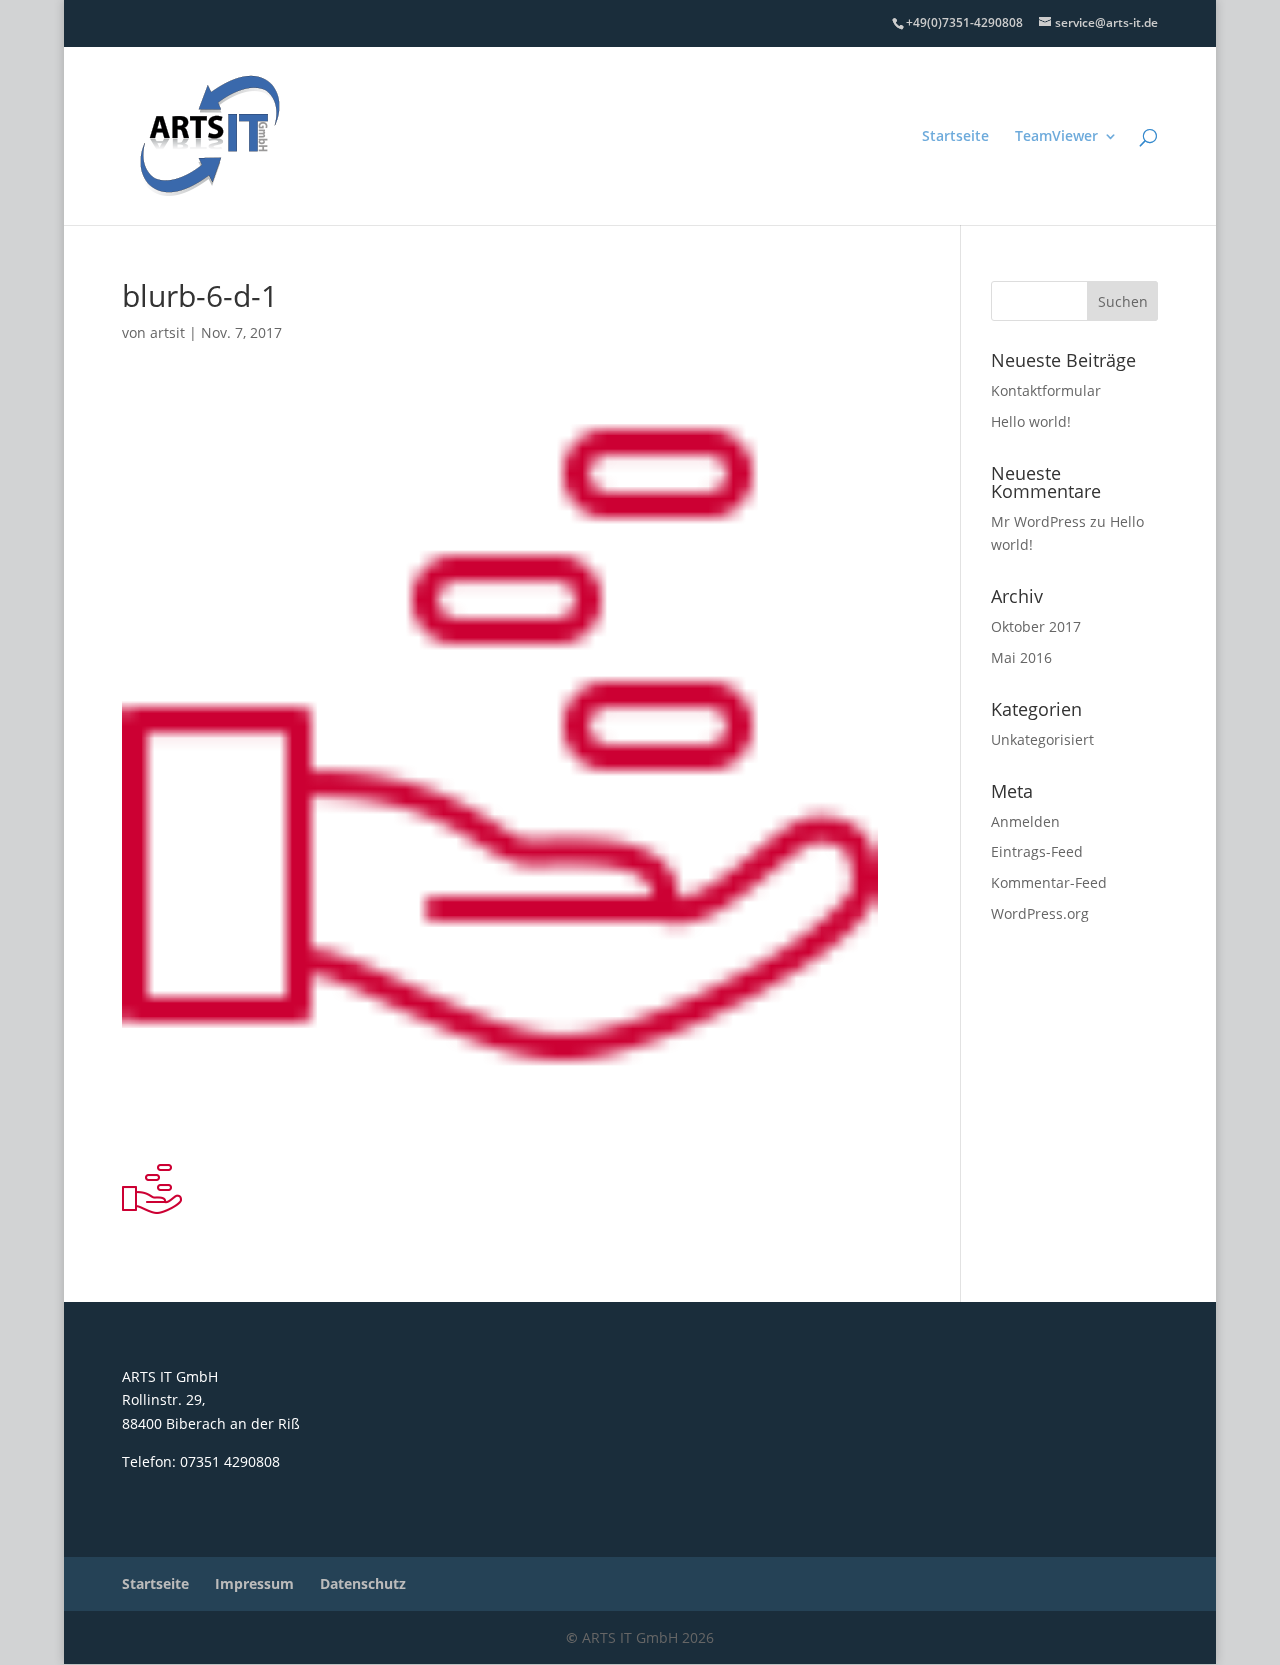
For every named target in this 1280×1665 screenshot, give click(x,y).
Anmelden (1025, 821)
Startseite (955, 137)
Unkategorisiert (1042, 739)
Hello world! (1031, 421)
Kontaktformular (1046, 390)
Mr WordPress (1038, 521)
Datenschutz (363, 1583)
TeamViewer (1056, 137)
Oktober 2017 (1036, 626)
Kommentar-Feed (1049, 882)
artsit (167, 332)
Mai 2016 (1021, 657)
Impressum (254, 1583)
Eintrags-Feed (1037, 851)
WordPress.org (1040, 913)
